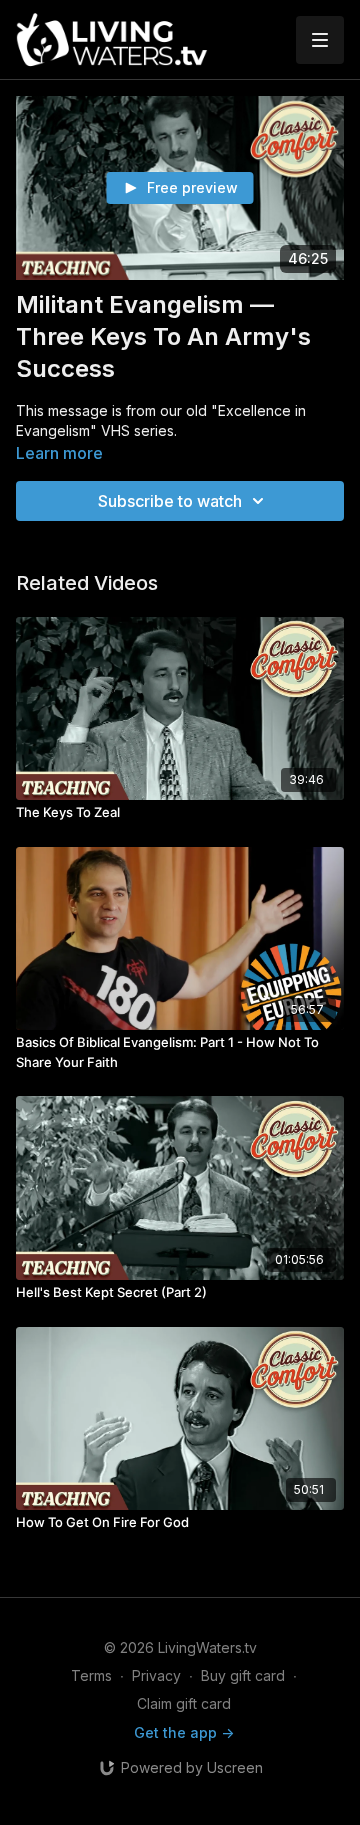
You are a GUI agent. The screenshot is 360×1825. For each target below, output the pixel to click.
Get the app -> (184, 1732)
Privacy (156, 1675)
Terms (91, 1675)
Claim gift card (184, 1703)
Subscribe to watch (170, 501)
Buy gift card (243, 1675)
